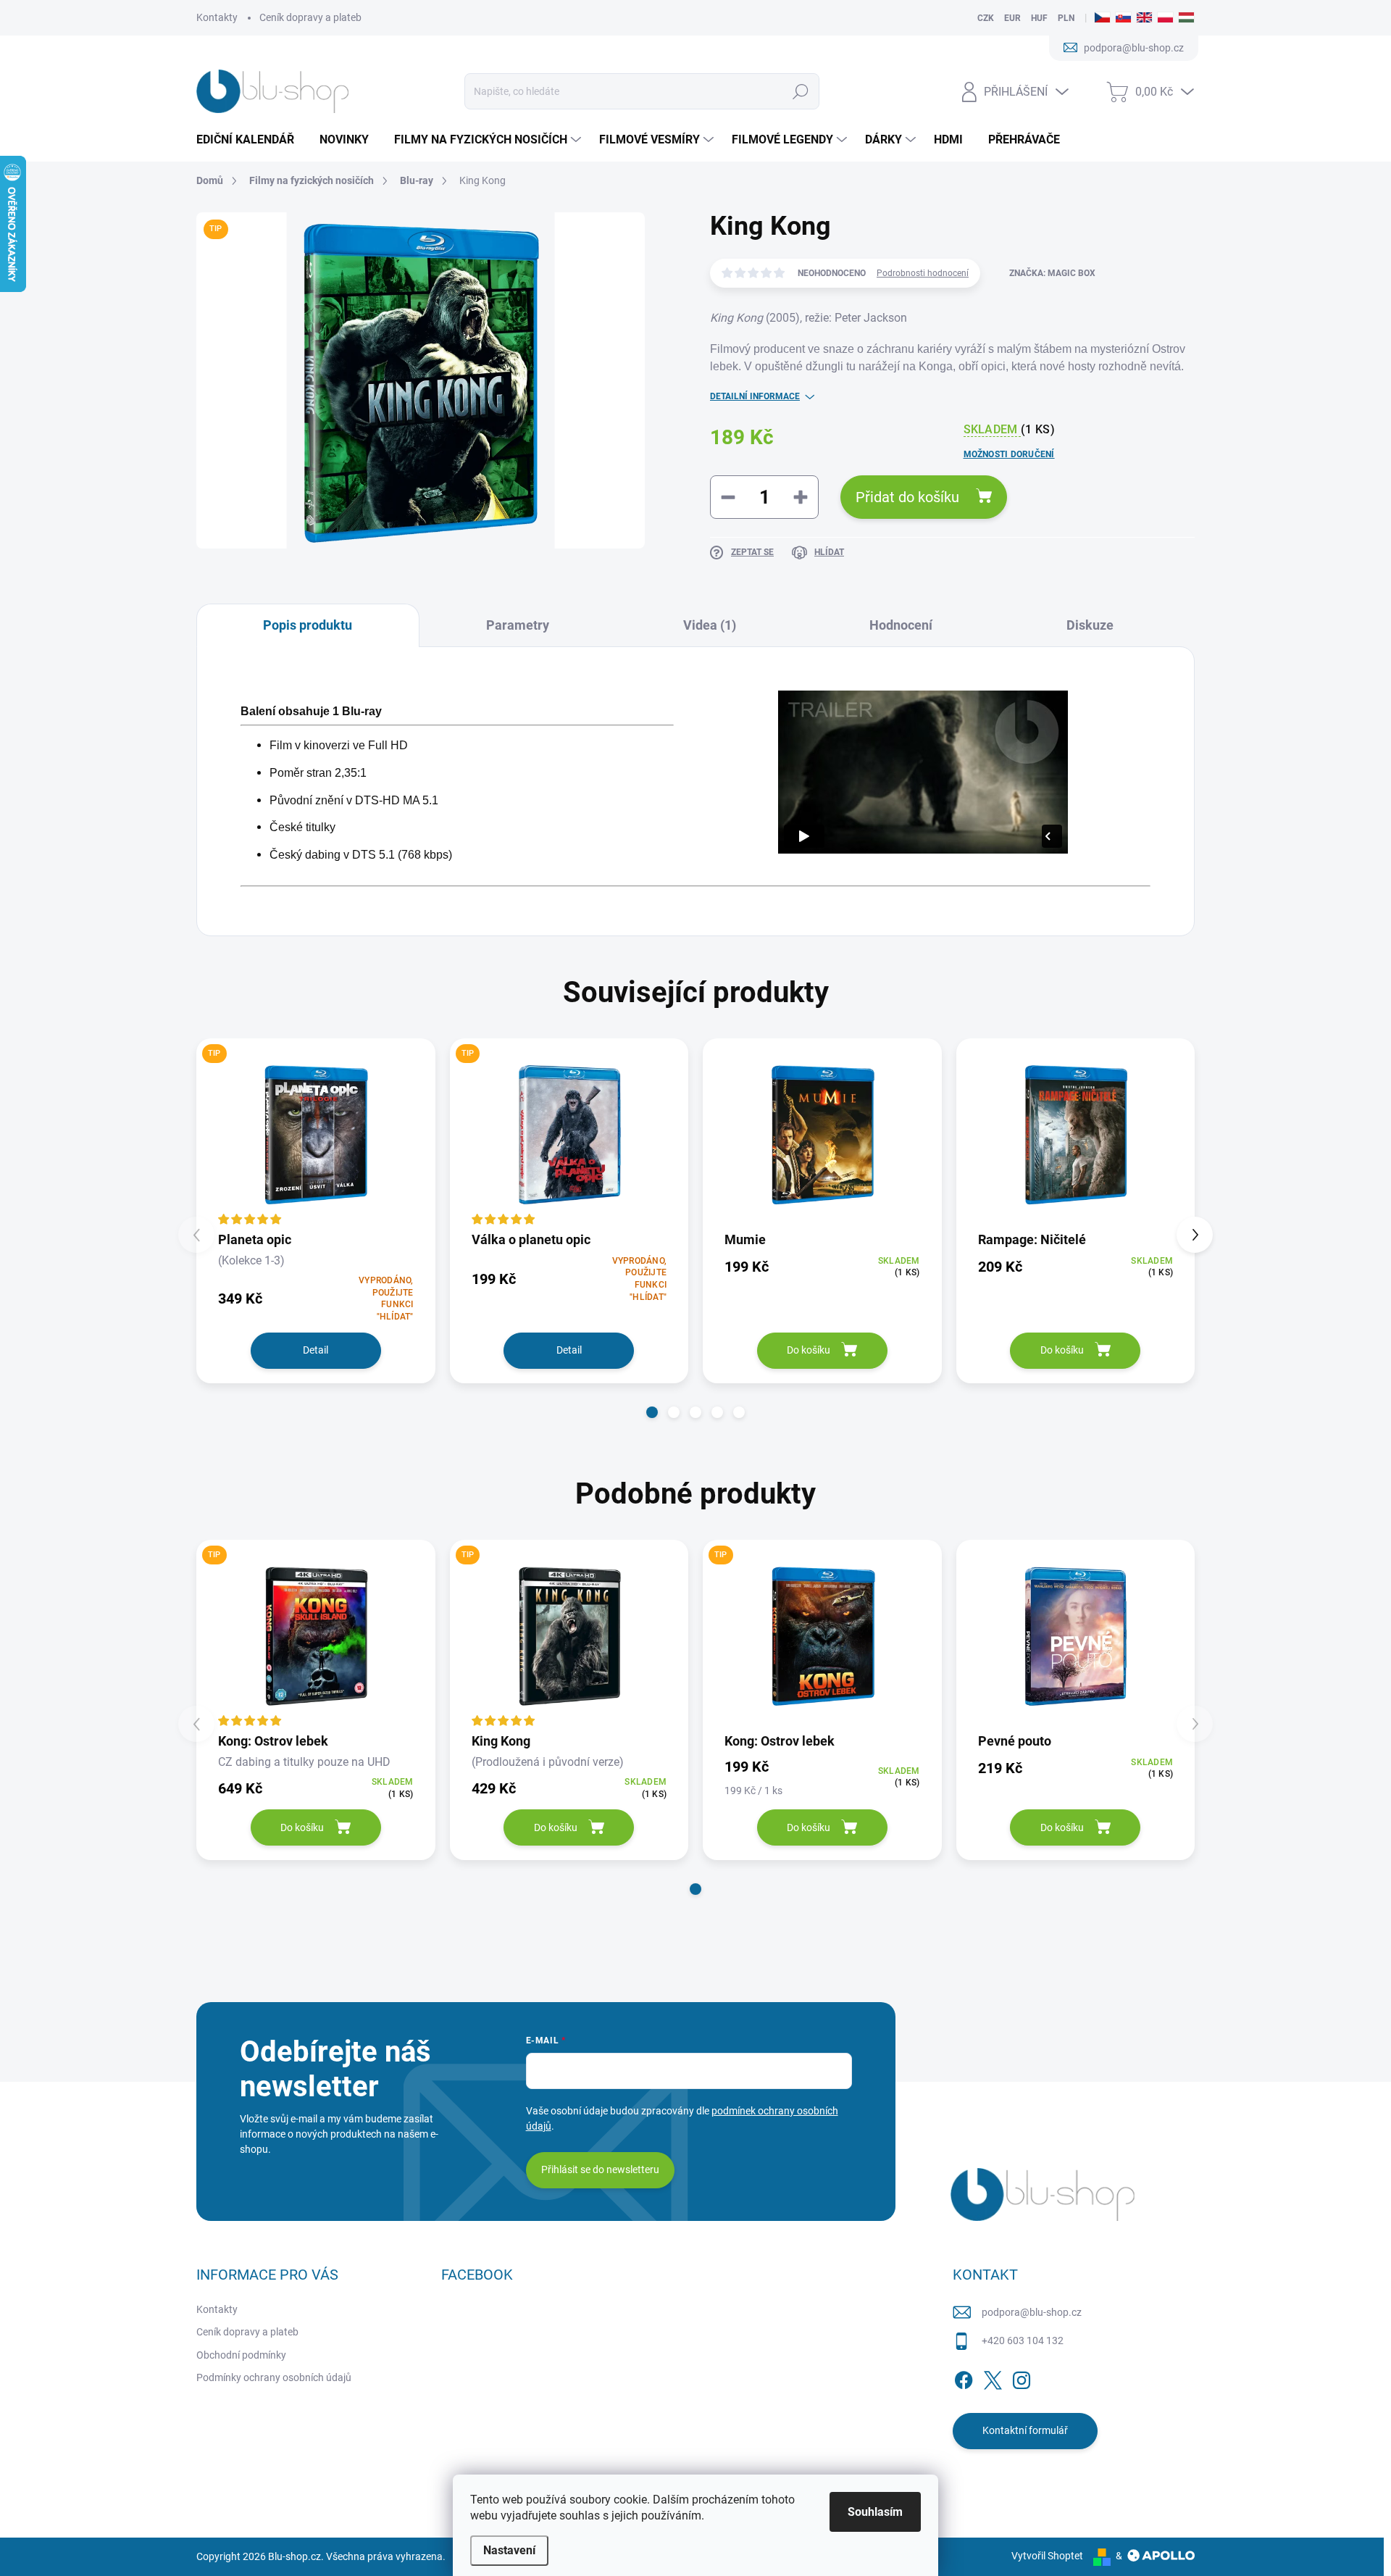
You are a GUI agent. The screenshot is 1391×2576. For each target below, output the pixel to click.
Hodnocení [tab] (901, 625)
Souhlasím (875, 2512)
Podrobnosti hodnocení (923, 273)
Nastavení (509, 2550)
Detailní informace (755, 396)
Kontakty (217, 17)
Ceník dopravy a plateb (310, 17)
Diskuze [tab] (1090, 625)
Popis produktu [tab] (308, 625)
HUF (1039, 18)
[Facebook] (964, 2377)
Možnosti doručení (1009, 454)
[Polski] (1165, 18)
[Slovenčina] (1123, 18)
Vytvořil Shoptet (1047, 2556)
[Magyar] (1186, 18)
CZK (986, 18)
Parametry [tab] (518, 625)
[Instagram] (1022, 2377)
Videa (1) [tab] (710, 625)
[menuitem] (251, 140)
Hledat (801, 91)
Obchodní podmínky (241, 2355)
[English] (1144, 18)
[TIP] (316, 1134)
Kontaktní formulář (1025, 2430)
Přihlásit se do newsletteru (600, 2169)
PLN (1066, 18)
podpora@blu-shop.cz (1032, 2312)
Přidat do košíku (907, 497)
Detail (316, 1350)
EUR (1012, 18)
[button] (652, 1412)
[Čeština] (1102, 18)
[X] (993, 2377)
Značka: (1052, 273)
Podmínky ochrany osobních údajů (274, 2377)
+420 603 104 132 (1023, 2341)
